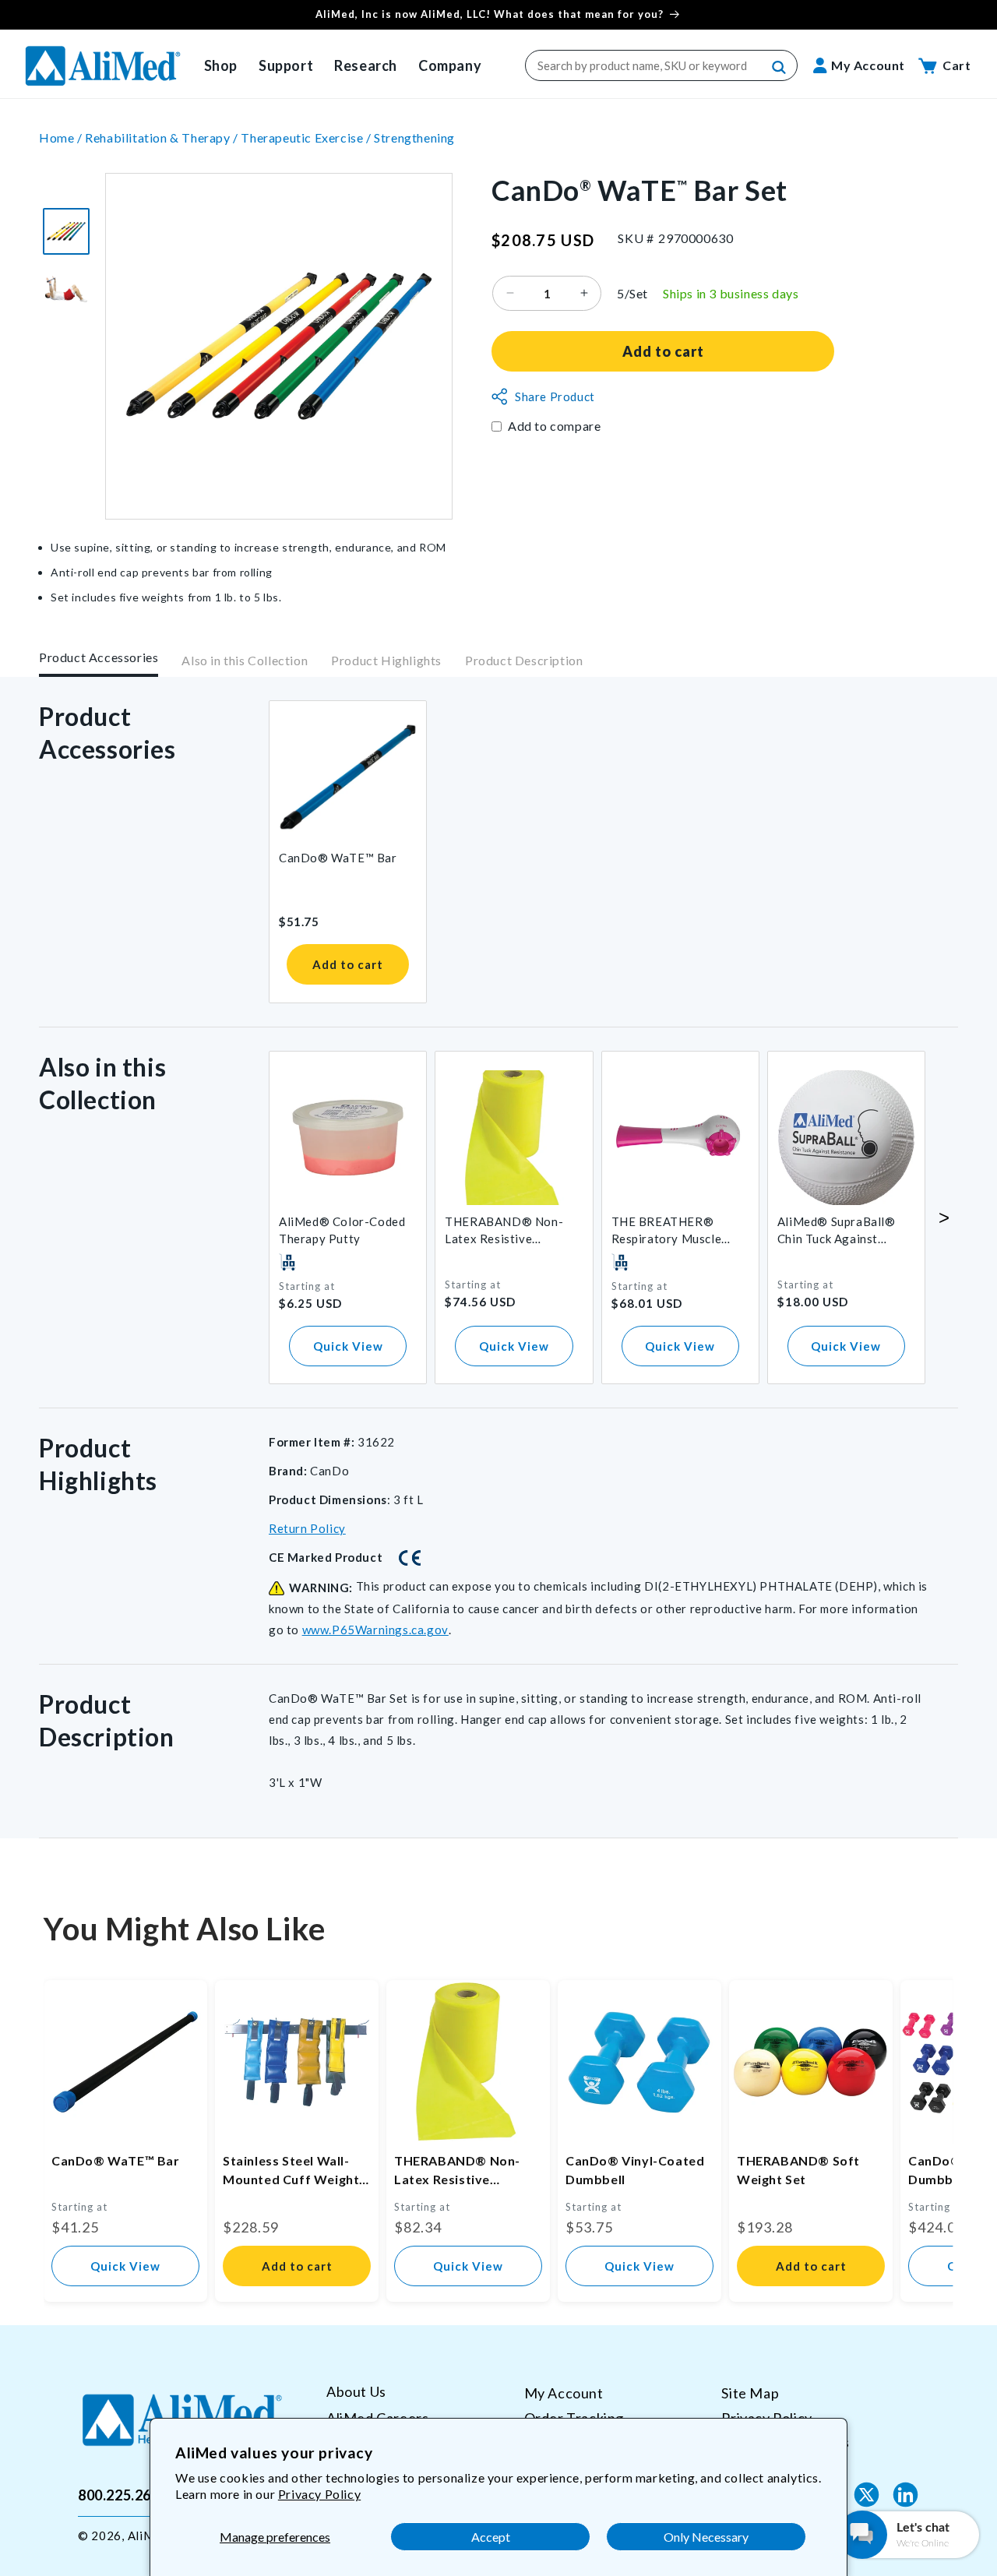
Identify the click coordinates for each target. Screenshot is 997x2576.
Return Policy (307, 1528)
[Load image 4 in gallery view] (66, 289)
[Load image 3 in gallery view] (66, 231)
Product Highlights (386, 660)
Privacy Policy (319, 2494)
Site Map (750, 2393)
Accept (491, 2537)
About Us (356, 2392)
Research (366, 65)
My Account (564, 2393)
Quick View (348, 1346)
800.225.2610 (123, 2494)
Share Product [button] (555, 396)
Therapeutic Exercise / (307, 137)
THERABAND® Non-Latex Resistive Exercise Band (504, 1231)
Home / (62, 137)
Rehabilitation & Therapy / (163, 137)
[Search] (780, 68)
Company (450, 65)
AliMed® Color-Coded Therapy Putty (342, 1230)
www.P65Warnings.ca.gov (375, 1630)
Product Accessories (99, 657)
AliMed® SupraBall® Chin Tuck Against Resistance (837, 1231)
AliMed (148, 2535)
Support (286, 65)
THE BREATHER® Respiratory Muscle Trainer (667, 1231)
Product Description (524, 660)
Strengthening (414, 137)
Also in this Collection (245, 660)
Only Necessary (706, 2537)
